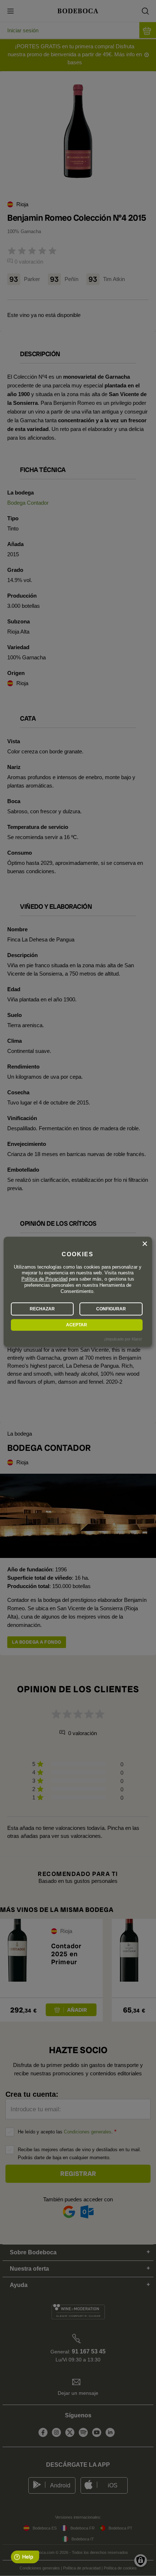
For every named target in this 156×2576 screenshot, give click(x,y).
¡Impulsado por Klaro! (123, 1339)
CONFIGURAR (111, 1309)
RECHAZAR (42, 1309)
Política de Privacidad (44, 1279)
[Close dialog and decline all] (145, 1244)
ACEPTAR (77, 1325)
